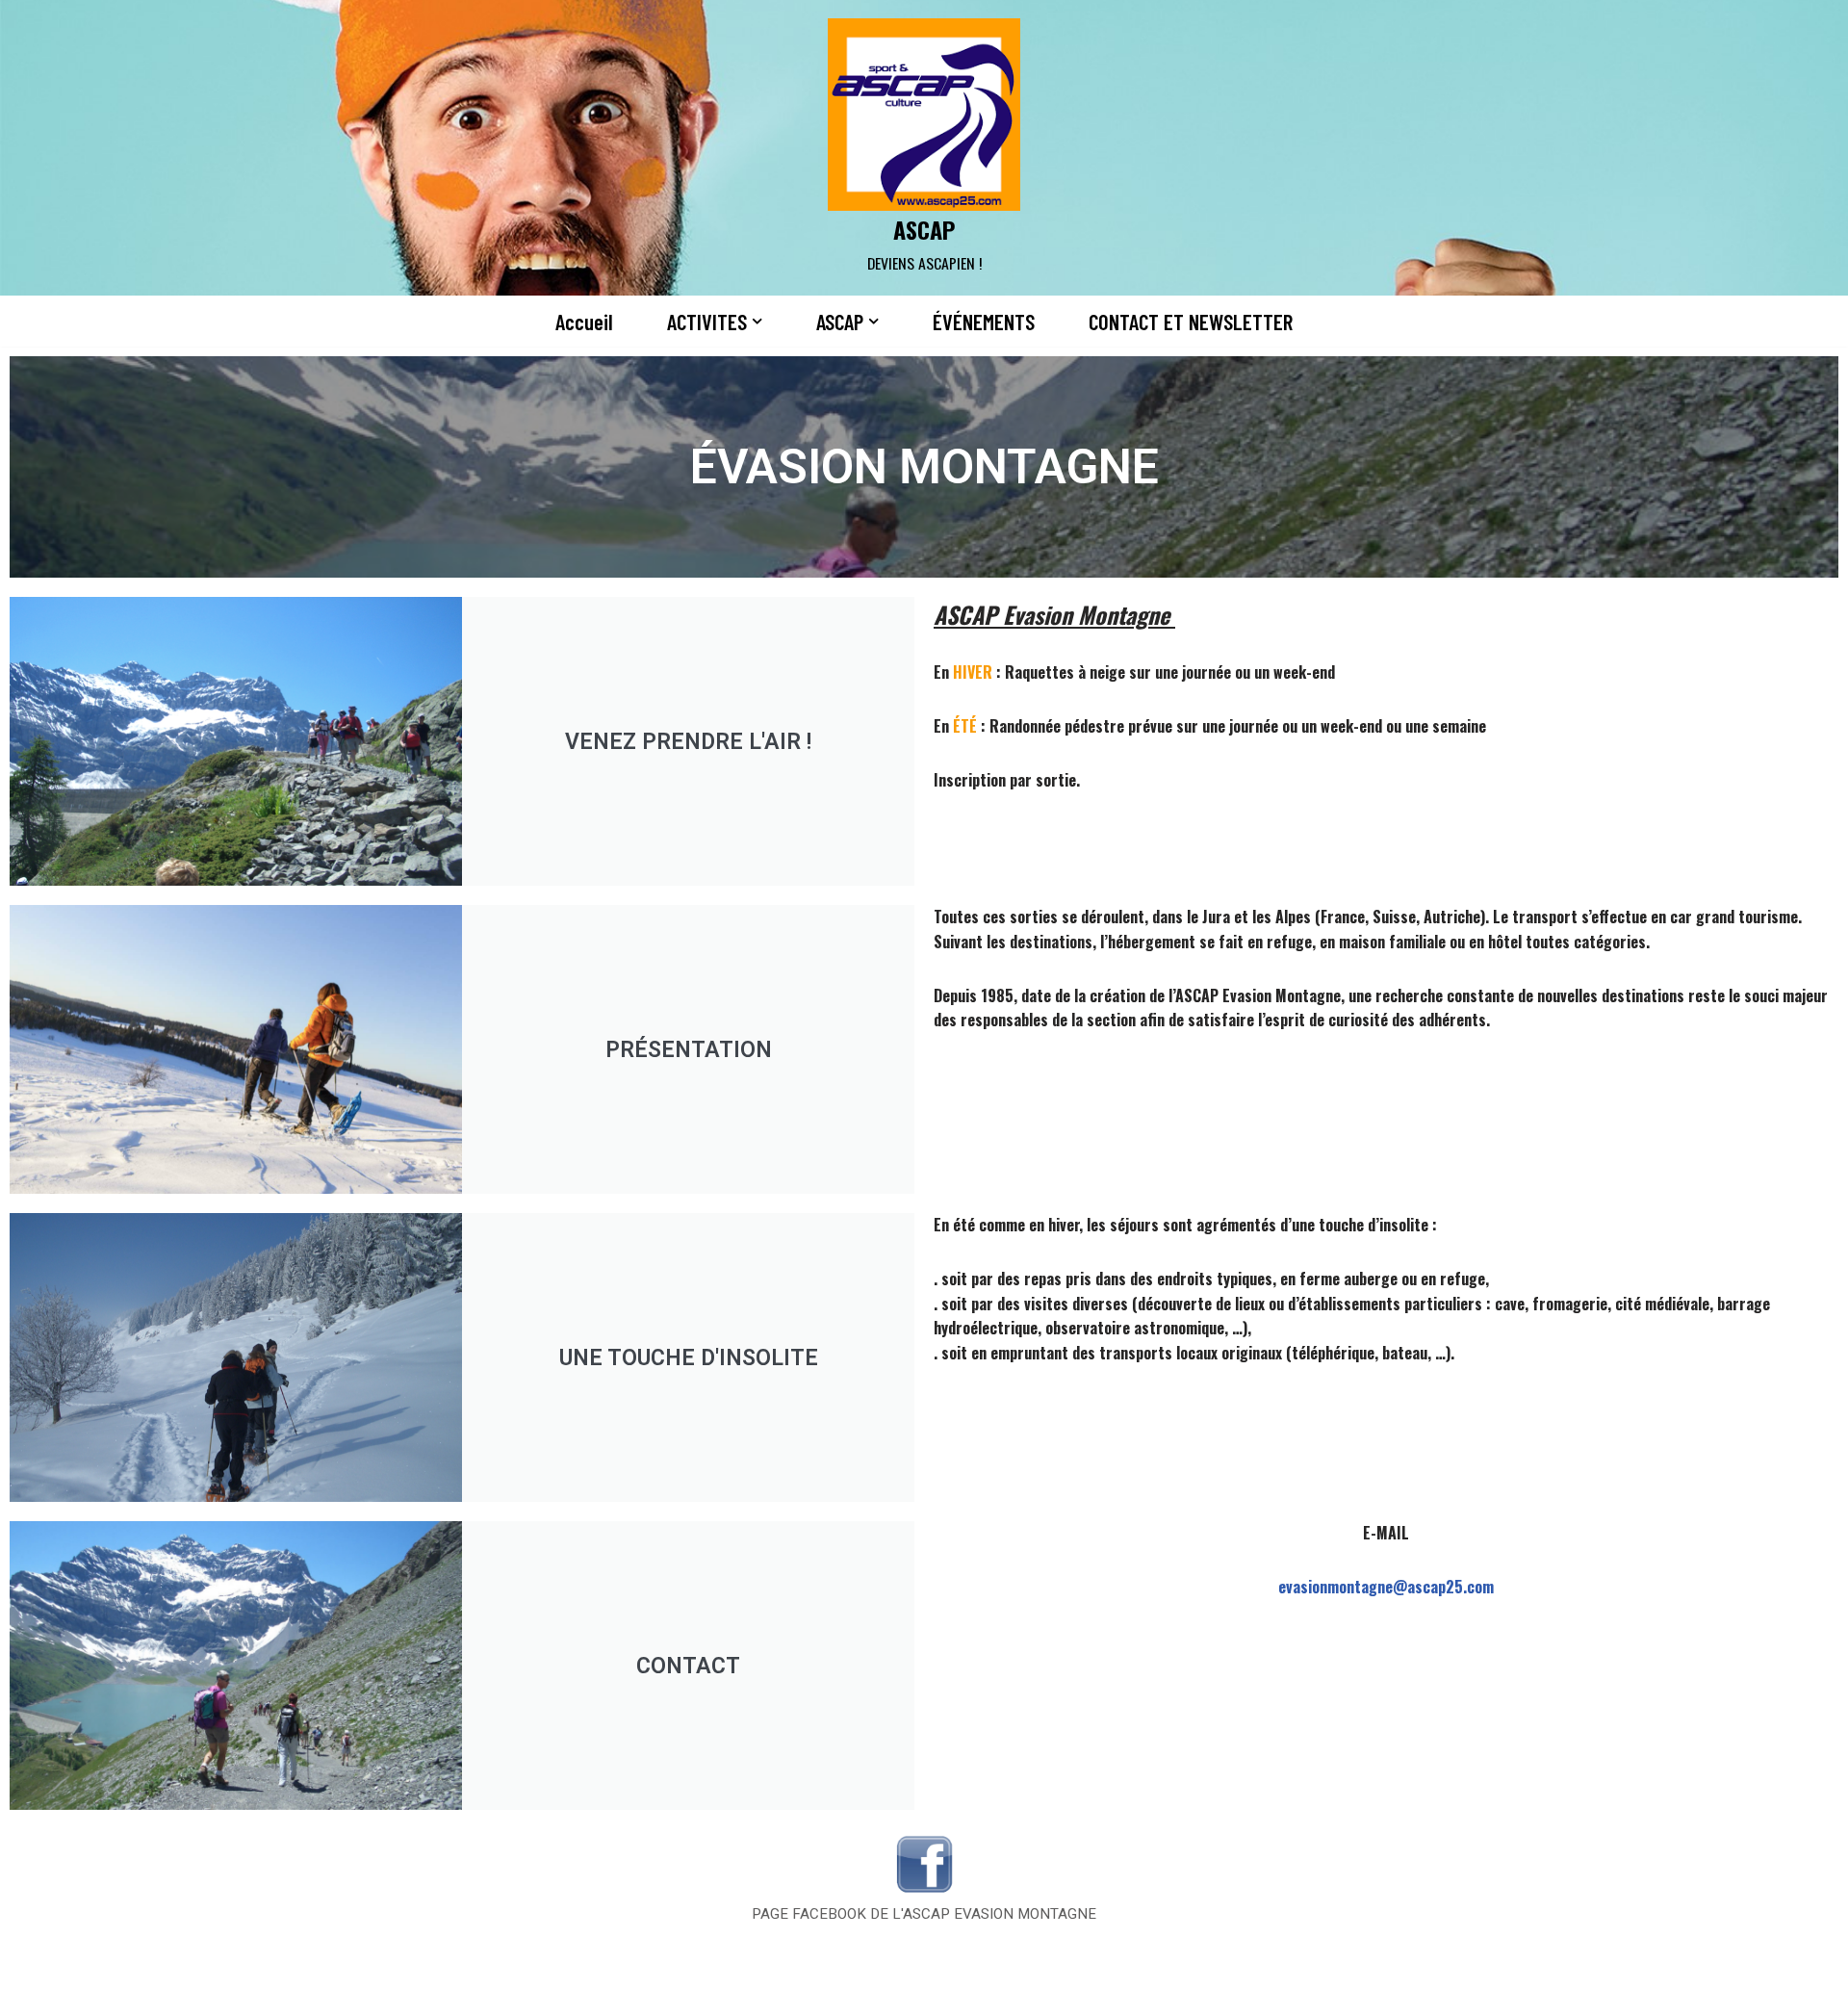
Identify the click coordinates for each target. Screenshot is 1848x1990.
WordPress (574, 1964)
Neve (393, 1964)
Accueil (584, 322)
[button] (757, 321)
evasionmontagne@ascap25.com (1386, 1587)
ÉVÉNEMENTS (984, 322)
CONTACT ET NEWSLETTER (1191, 322)
